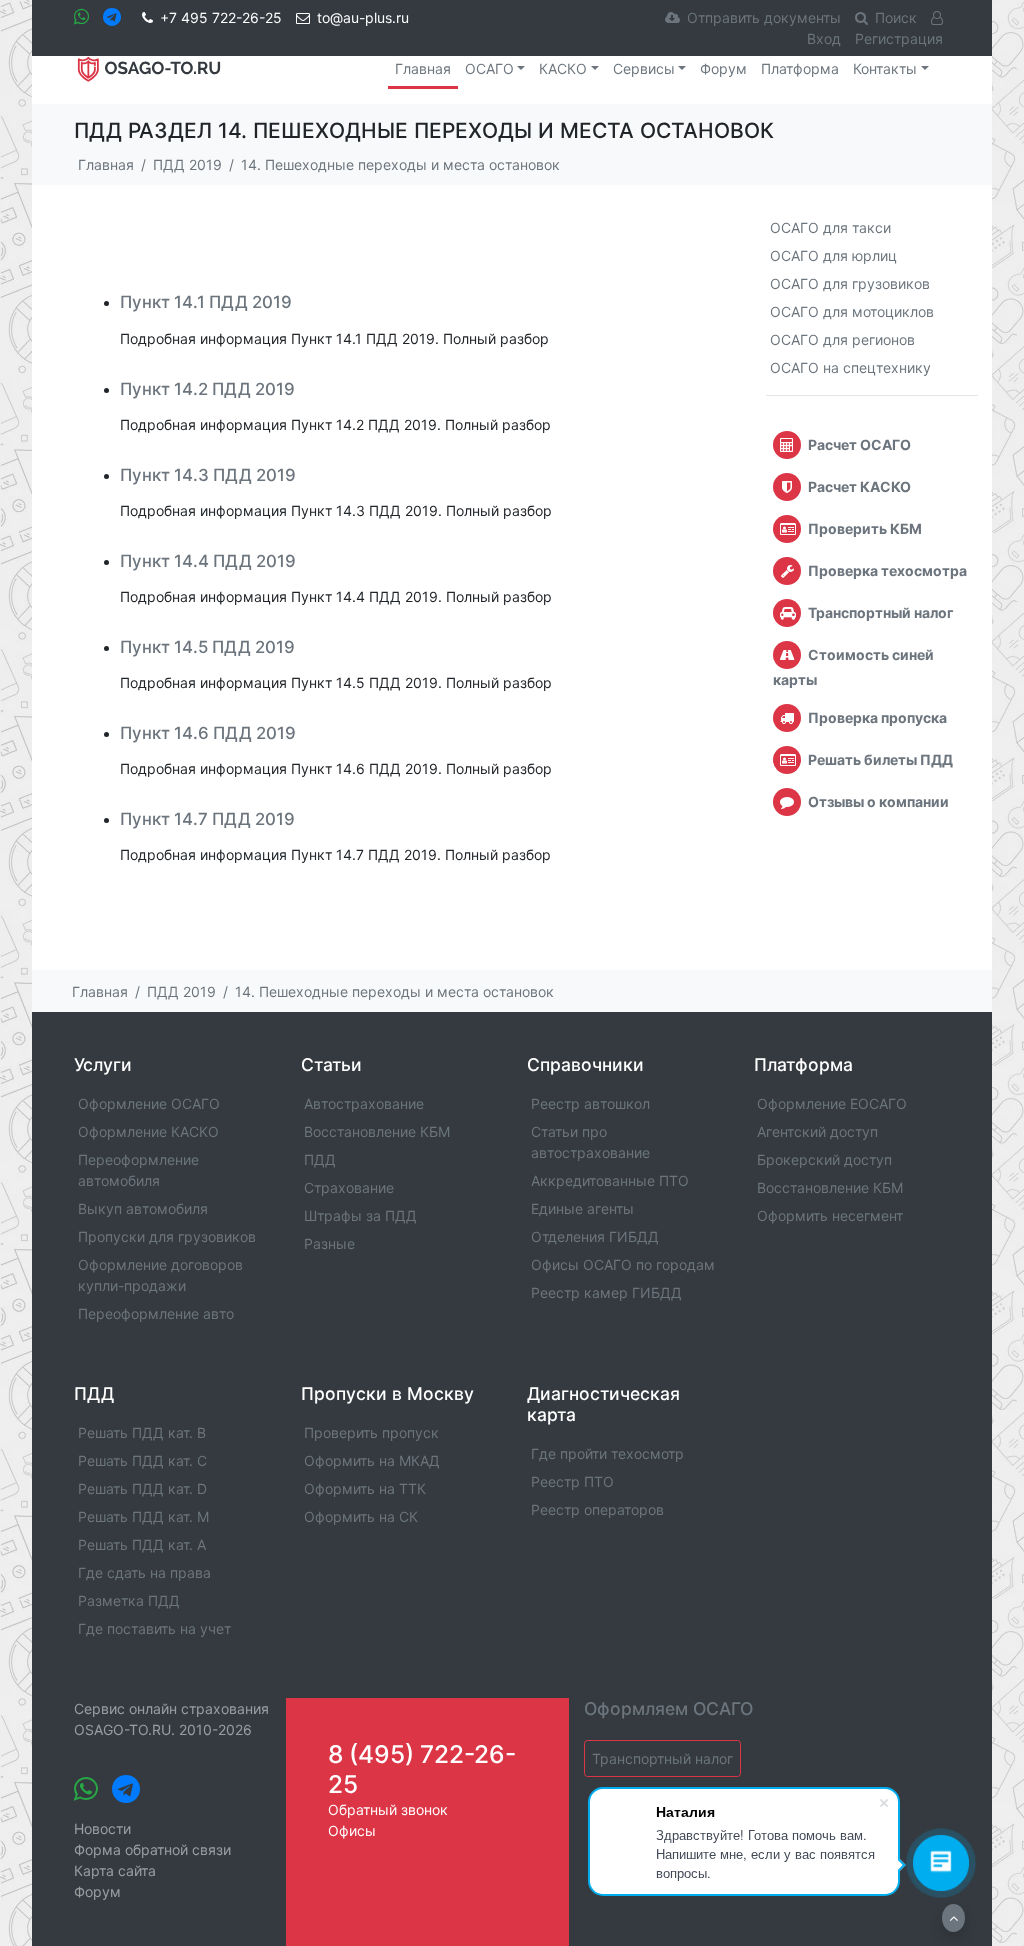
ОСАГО (489, 68)
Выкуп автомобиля (143, 1208)
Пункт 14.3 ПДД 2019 (208, 475)
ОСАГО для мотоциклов (852, 311)
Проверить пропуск (371, 1432)
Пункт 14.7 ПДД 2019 (207, 819)
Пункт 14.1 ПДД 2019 (206, 302)
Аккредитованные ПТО (610, 1180)
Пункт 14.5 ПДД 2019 (207, 647)
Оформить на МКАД (372, 1460)
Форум (723, 68)
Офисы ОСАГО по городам (623, 1264)
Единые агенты (582, 1208)
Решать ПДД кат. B (142, 1432)
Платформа (800, 68)
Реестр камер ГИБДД (606, 1292)
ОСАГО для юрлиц (833, 255)
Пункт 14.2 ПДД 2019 (207, 389)
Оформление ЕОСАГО (832, 1103)
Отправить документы (764, 17)
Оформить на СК (361, 1516)
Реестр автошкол (590, 1103)
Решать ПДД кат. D (142, 1488)
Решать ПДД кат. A (142, 1544)
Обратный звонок (388, 1809)
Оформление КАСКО (148, 1131)
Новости (102, 1828)
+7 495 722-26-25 (221, 17)
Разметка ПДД (129, 1600)
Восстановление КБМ (377, 1131)
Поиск (896, 17)
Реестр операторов (597, 1509)
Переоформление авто (156, 1313)
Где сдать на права (144, 1572)
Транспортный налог (662, 1758)
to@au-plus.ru (363, 17)
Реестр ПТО (572, 1481)
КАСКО (563, 68)
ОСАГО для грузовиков (850, 283)
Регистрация (899, 38)
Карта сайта (115, 1870)
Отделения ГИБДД (595, 1236)
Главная (423, 68)
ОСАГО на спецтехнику (850, 367)
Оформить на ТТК (365, 1488)
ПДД (320, 1159)
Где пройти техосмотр (607, 1453)
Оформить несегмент (830, 1215)
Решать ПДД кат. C (142, 1460)
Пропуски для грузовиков (167, 1236)
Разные (329, 1243)
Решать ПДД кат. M (143, 1516)
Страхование (349, 1187)
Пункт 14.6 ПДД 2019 (208, 733)
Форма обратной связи (152, 1849)
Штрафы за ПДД (360, 1215)
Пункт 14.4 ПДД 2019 (208, 561)
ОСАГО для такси (830, 227)
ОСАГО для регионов (842, 339)
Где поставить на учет (154, 1628)
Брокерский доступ (824, 1159)
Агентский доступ (817, 1131)
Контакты (885, 68)
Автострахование (364, 1103)
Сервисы (644, 68)
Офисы (352, 1830)
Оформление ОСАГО (149, 1103)
